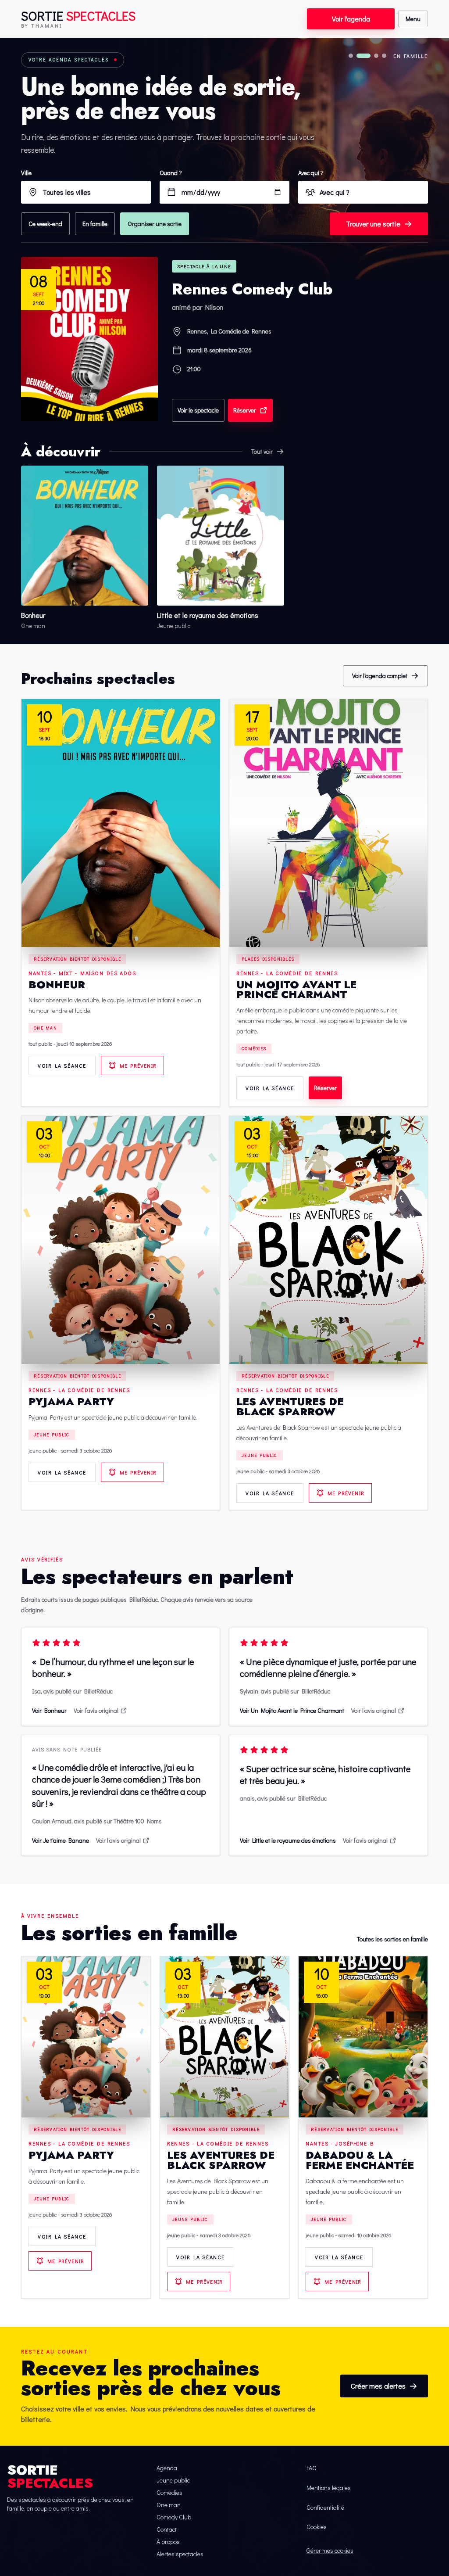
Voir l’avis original (96, 1710)
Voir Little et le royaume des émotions (288, 1840)
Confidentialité (325, 2507)
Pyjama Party (71, 1401)
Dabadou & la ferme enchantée (360, 2160)
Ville (26, 173)
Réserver (245, 410)
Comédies (254, 1049)
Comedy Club (174, 2517)
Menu (413, 19)
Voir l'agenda (351, 19)
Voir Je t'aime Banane (61, 1840)
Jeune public (52, 1435)
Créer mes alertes (378, 2386)
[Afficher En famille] (363, 56)
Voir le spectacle (198, 410)
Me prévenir (138, 1066)
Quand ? (171, 173)
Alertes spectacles (180, 2554)
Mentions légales (329, 2488)
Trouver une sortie (373, 224)
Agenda (167, 2468)
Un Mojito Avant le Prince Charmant (296, 990)
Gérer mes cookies (330, 2550)
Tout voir (262, 451)
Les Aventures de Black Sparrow (290, 1406)
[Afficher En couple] (376, 56)
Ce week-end (45, 224)
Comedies (169, 2492)
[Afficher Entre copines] (351, 56)
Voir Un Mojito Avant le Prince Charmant (292, 1710)
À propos (168, 2542)
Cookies (317, 2527)
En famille (95, 224)
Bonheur (57, 985)
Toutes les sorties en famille (392, 1939)
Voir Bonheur (49, 1710)
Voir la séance (62, 1066)
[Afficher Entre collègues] (384, 56)
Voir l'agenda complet (380, 676)
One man (45, 1028)
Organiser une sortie (155, 224)
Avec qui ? (311, 173)
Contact (167, 2529)
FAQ (311, 2468)
